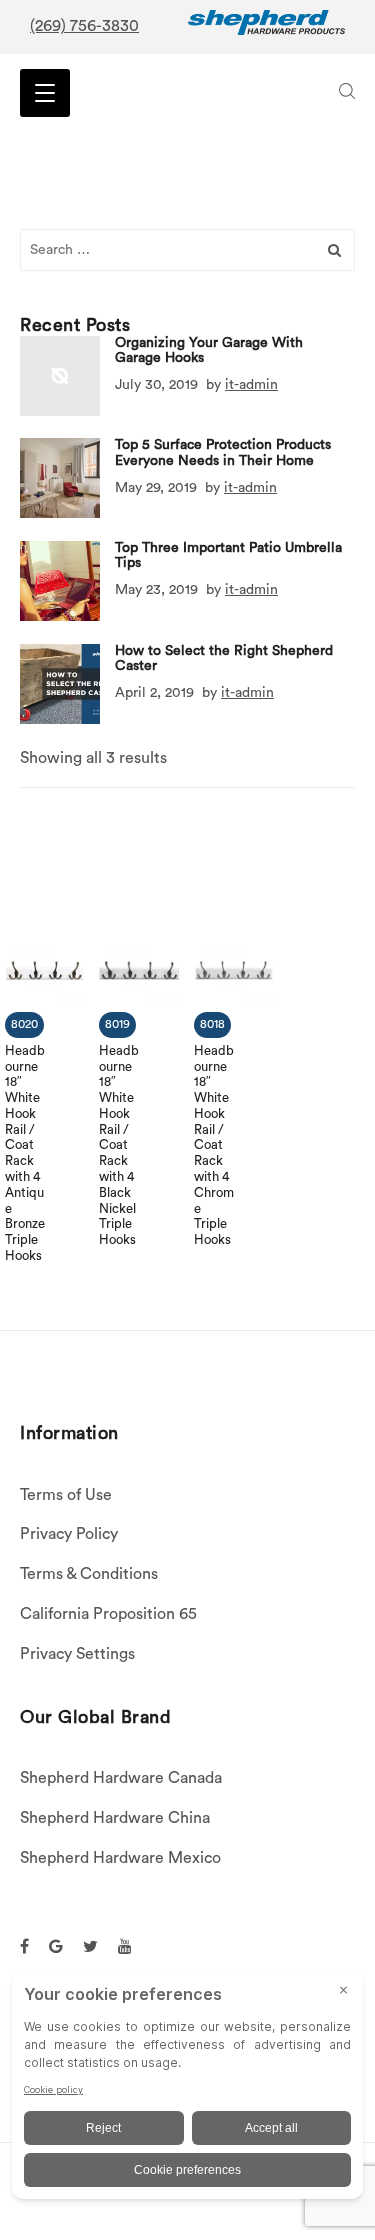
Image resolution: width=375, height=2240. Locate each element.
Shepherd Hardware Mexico (120, 1858)
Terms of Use (66, 1495)
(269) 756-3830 (84, 26)
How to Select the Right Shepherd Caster (224, 658)
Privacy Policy (69, 1534)
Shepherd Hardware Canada (121, 1778)
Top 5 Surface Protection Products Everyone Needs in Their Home (223, 452)
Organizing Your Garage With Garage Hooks (209, 350)
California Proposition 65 (108, 1614)
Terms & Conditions (89, 1574)
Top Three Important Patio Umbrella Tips (228, 555)
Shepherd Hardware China (115, 1818)
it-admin (251, 385)
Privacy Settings (77, 1654)
